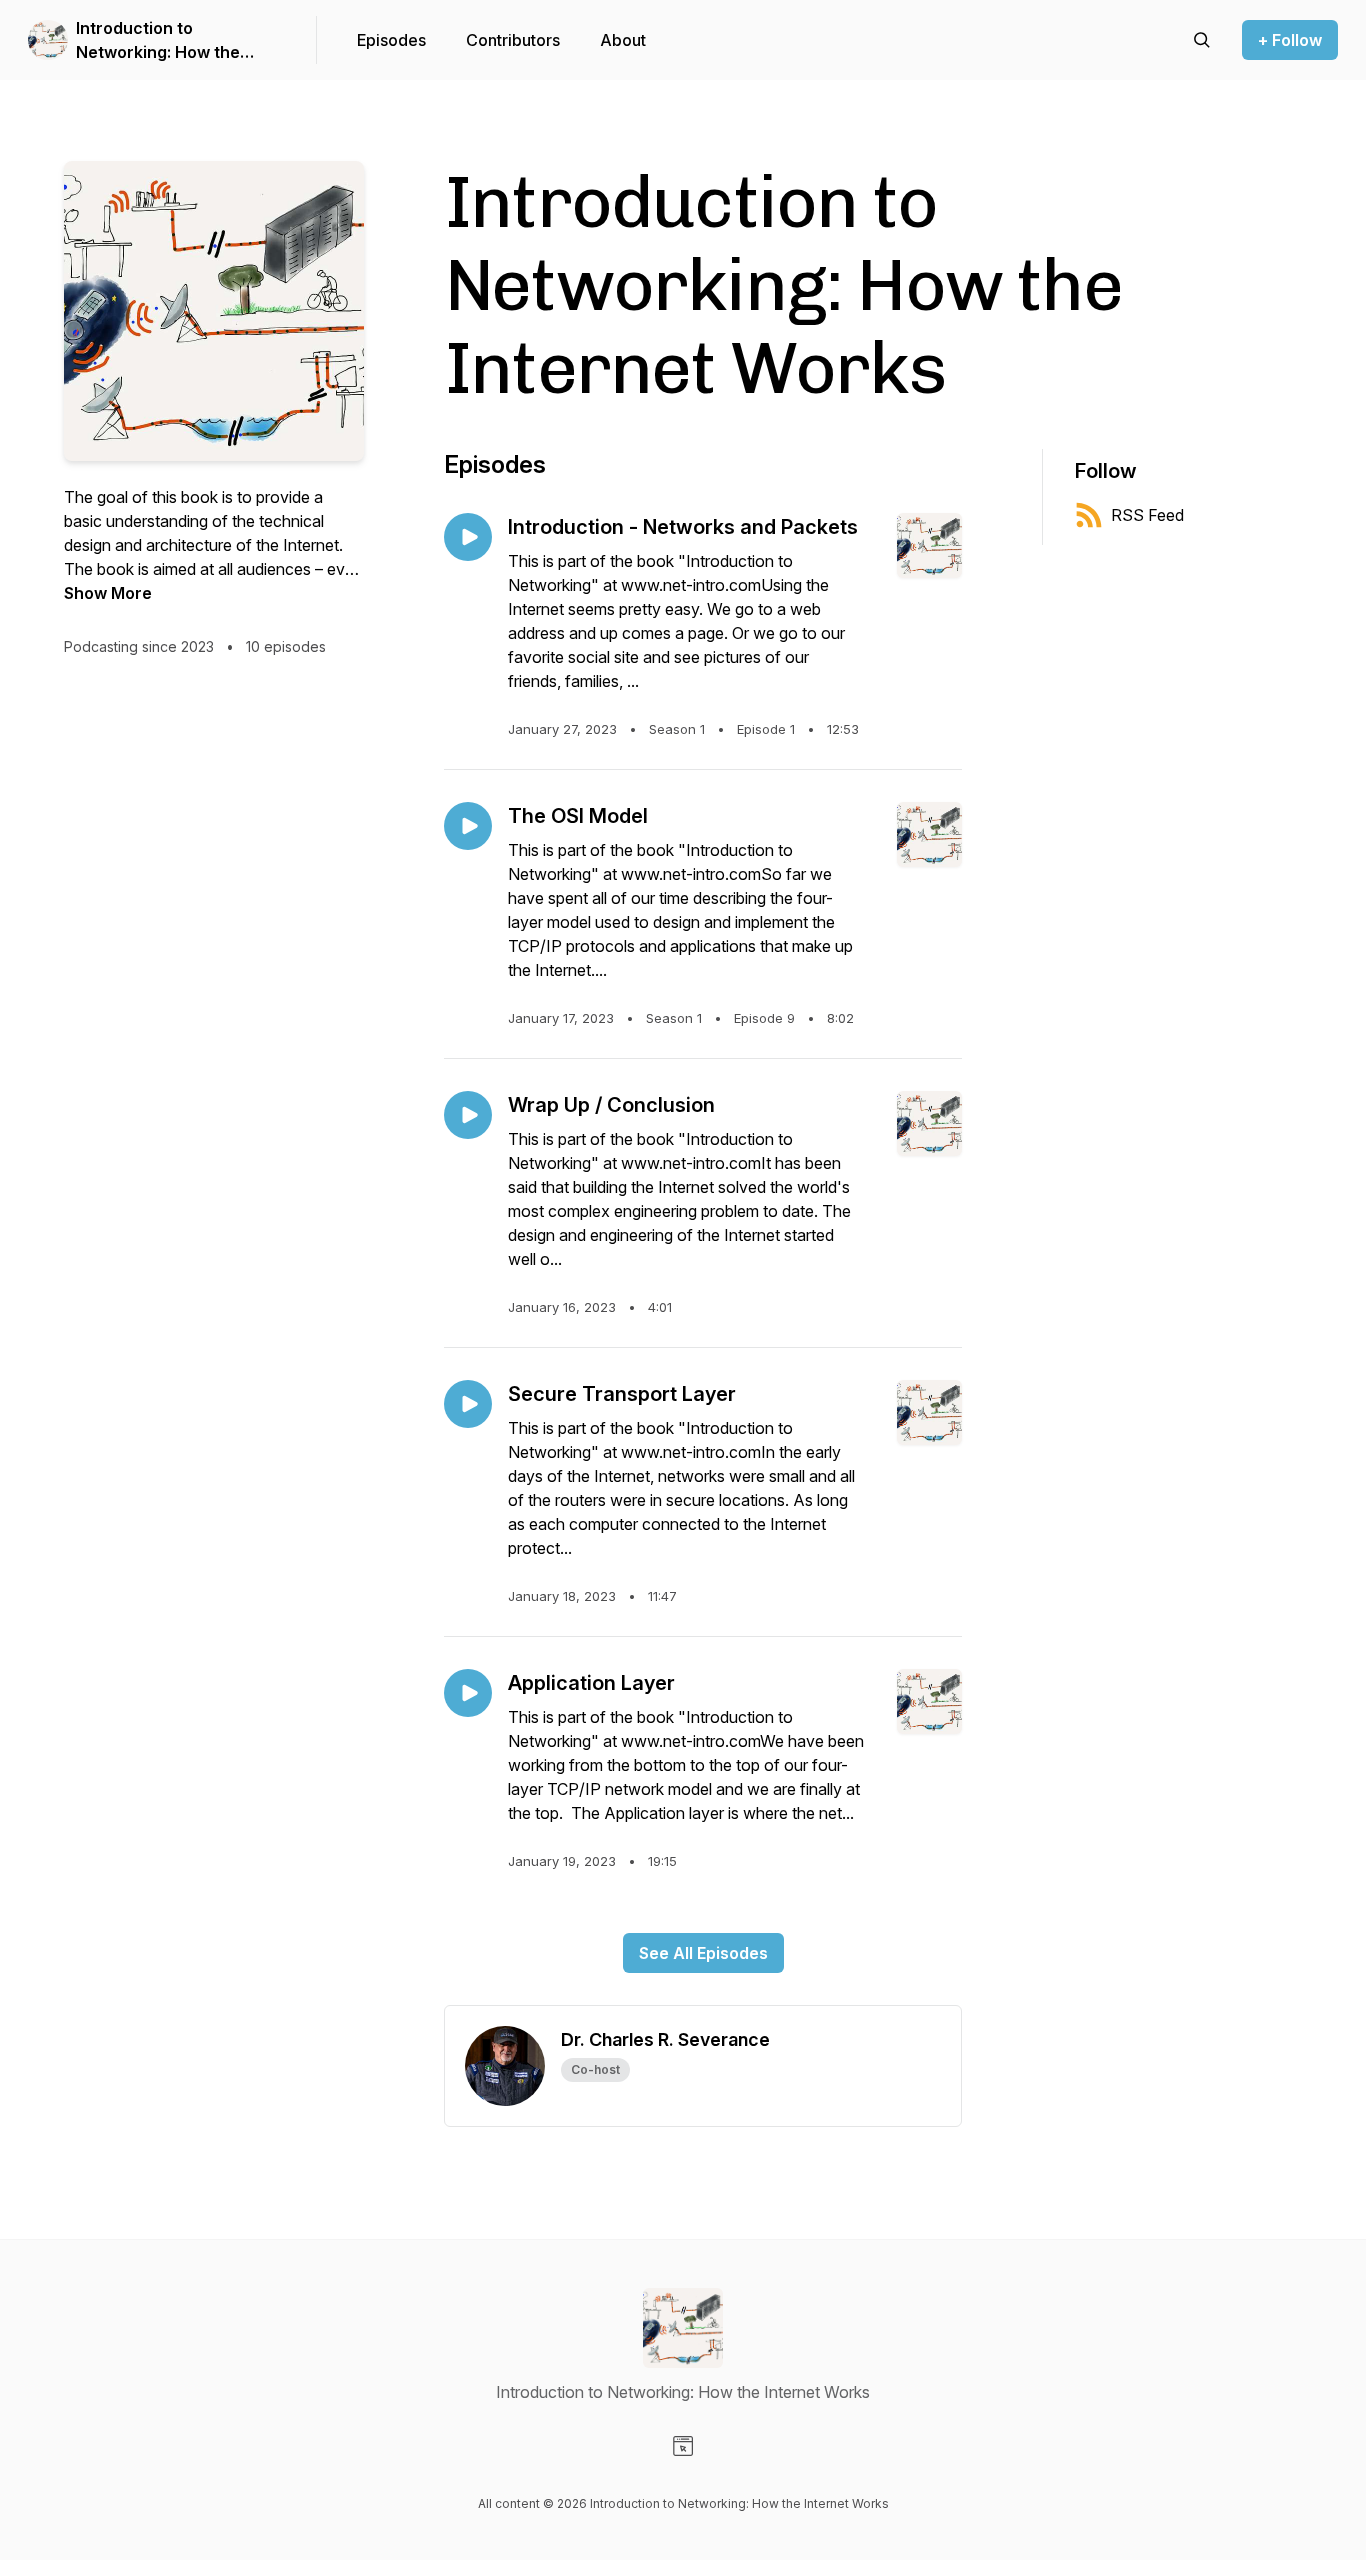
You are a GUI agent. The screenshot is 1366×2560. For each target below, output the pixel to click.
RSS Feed (1147, 515)
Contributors (513, 40)
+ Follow (1290, 40)
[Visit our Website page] (683, 2446)
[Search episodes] (1202, 40)
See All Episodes (703, 1953)
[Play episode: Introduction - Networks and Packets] (468, 537)
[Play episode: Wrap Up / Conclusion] (468, 1115)
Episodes (391, 40)
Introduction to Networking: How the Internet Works (158, 41)
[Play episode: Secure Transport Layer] (468, 1404)
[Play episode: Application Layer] (468, 1693)
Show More (108, 593)
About (623, 40)
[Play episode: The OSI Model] (468, 826)
